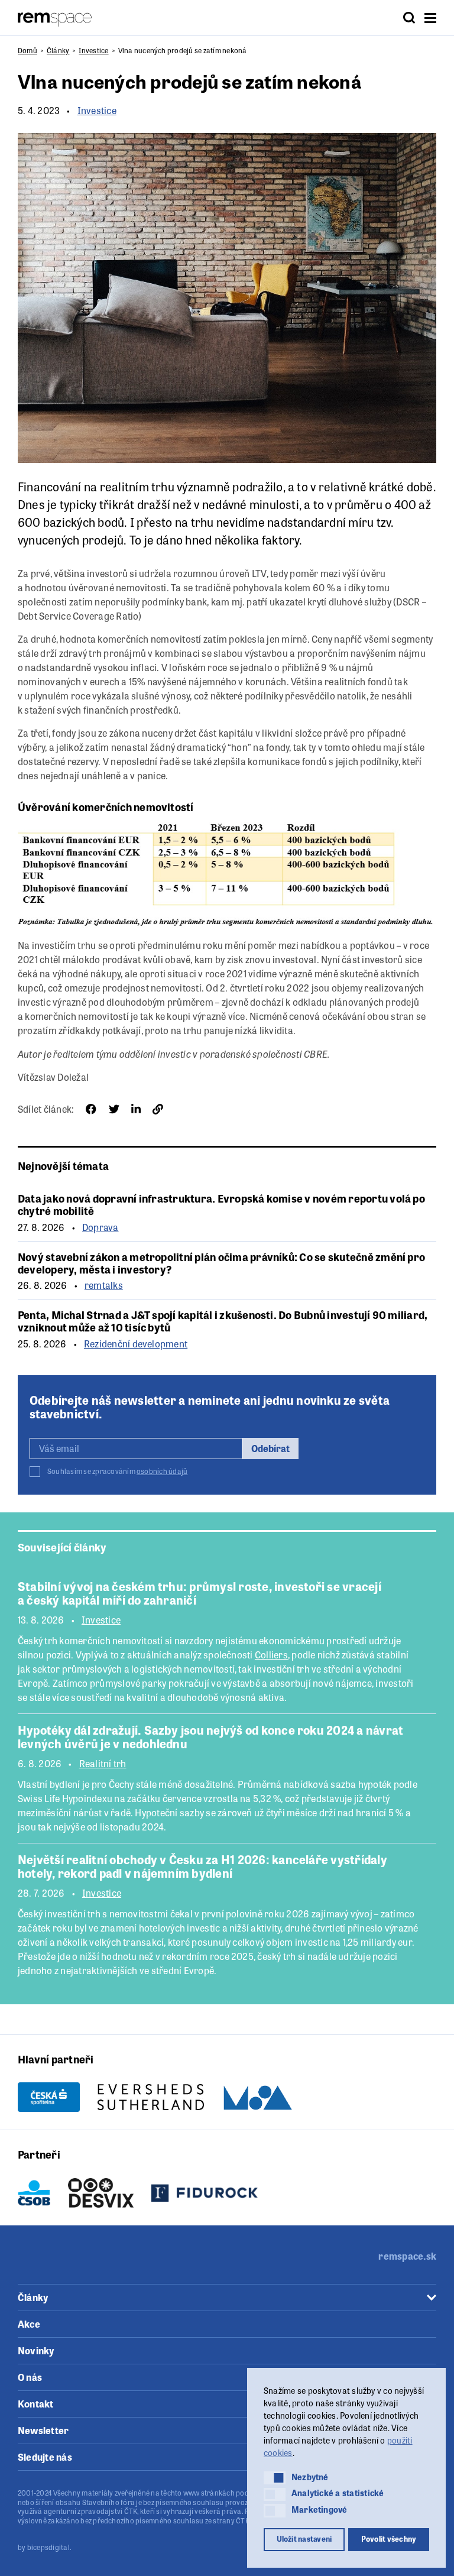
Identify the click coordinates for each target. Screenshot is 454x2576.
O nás (30, 2377)
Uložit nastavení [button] (304, 2539)
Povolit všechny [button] (389, 2539)
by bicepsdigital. (45, 2547)
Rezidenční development (136, 1344)
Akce (29, 2324)
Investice (93, 50)
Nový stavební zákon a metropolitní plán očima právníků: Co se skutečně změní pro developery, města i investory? (221, 1263)
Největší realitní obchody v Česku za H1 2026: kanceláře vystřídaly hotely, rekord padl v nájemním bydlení (202, 1866)
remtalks (104, 1285)
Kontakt (36, 2404)
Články (58, 50)
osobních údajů (162, 1471)
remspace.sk (407, 2256)
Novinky (36, 2350)
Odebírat (270, 1448)
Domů (27, 50)
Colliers (271, 1655)
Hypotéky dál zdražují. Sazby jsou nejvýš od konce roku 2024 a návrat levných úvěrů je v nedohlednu (210, 1736)
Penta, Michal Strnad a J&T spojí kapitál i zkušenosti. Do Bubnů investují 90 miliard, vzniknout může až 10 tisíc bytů (223, 1321)
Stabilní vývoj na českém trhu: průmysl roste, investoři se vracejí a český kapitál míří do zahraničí (200, 1593)
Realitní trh (103, 1764)
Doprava (100, 1227)
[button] (275, 2478)
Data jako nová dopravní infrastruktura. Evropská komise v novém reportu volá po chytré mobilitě (221, 1204)
